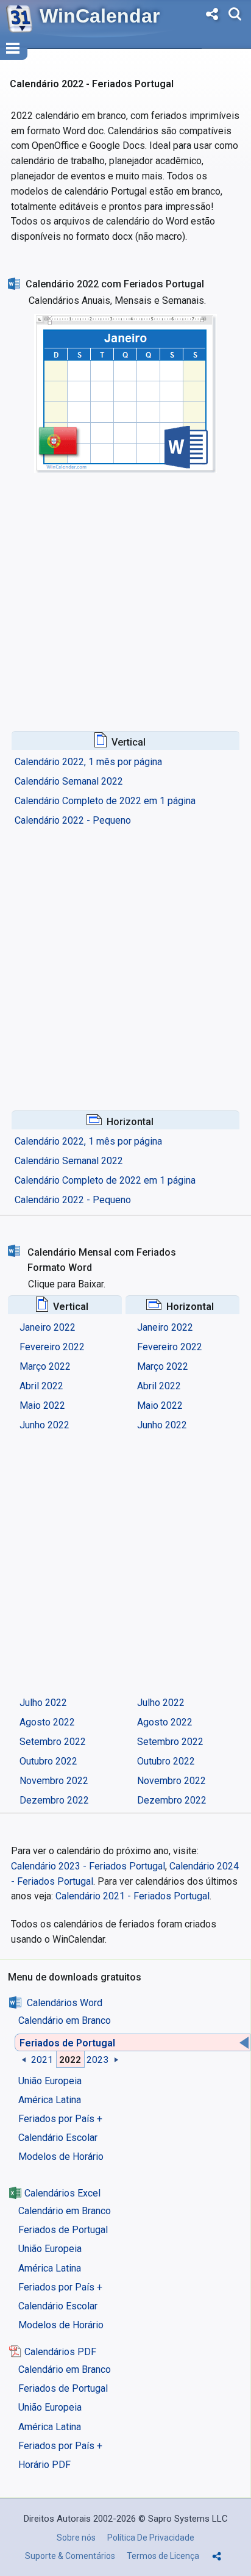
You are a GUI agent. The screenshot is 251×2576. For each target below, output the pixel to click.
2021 (42, 2059)
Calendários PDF (60, 2352)
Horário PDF (44, 2465)
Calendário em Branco (65, 2020)
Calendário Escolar (58, 2138)
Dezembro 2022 (54, 1800)
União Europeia (50, 2081)
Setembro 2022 (53, 1742)
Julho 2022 (43, 1703)
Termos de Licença (163, 2556)
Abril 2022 (41, 1386)
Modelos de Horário (61, 2157)
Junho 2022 (44, 1425)
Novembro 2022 (54, 1781)
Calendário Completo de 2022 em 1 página (105, 801)
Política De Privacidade (151, 2538)
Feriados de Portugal (67, 2043)
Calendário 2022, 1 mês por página (88, 762)
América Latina (50, 2100)
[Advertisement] (125, 589)
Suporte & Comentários (70, 2556)
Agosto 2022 (47, 1722)
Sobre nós (76, 2538)
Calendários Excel (62, 2193)
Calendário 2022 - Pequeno (73, 820)
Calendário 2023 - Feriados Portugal (88, 1866)
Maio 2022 (42, 1405)
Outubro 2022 (48, 1761)
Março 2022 (45, 1366)
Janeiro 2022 (48, 1327)
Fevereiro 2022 (52, 1347)
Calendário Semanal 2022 (69, 781)
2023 (97, 2059)
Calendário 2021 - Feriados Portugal (133, 1896)
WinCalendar (100, 16)
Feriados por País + (60, 2119)
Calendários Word (65, 2003)
